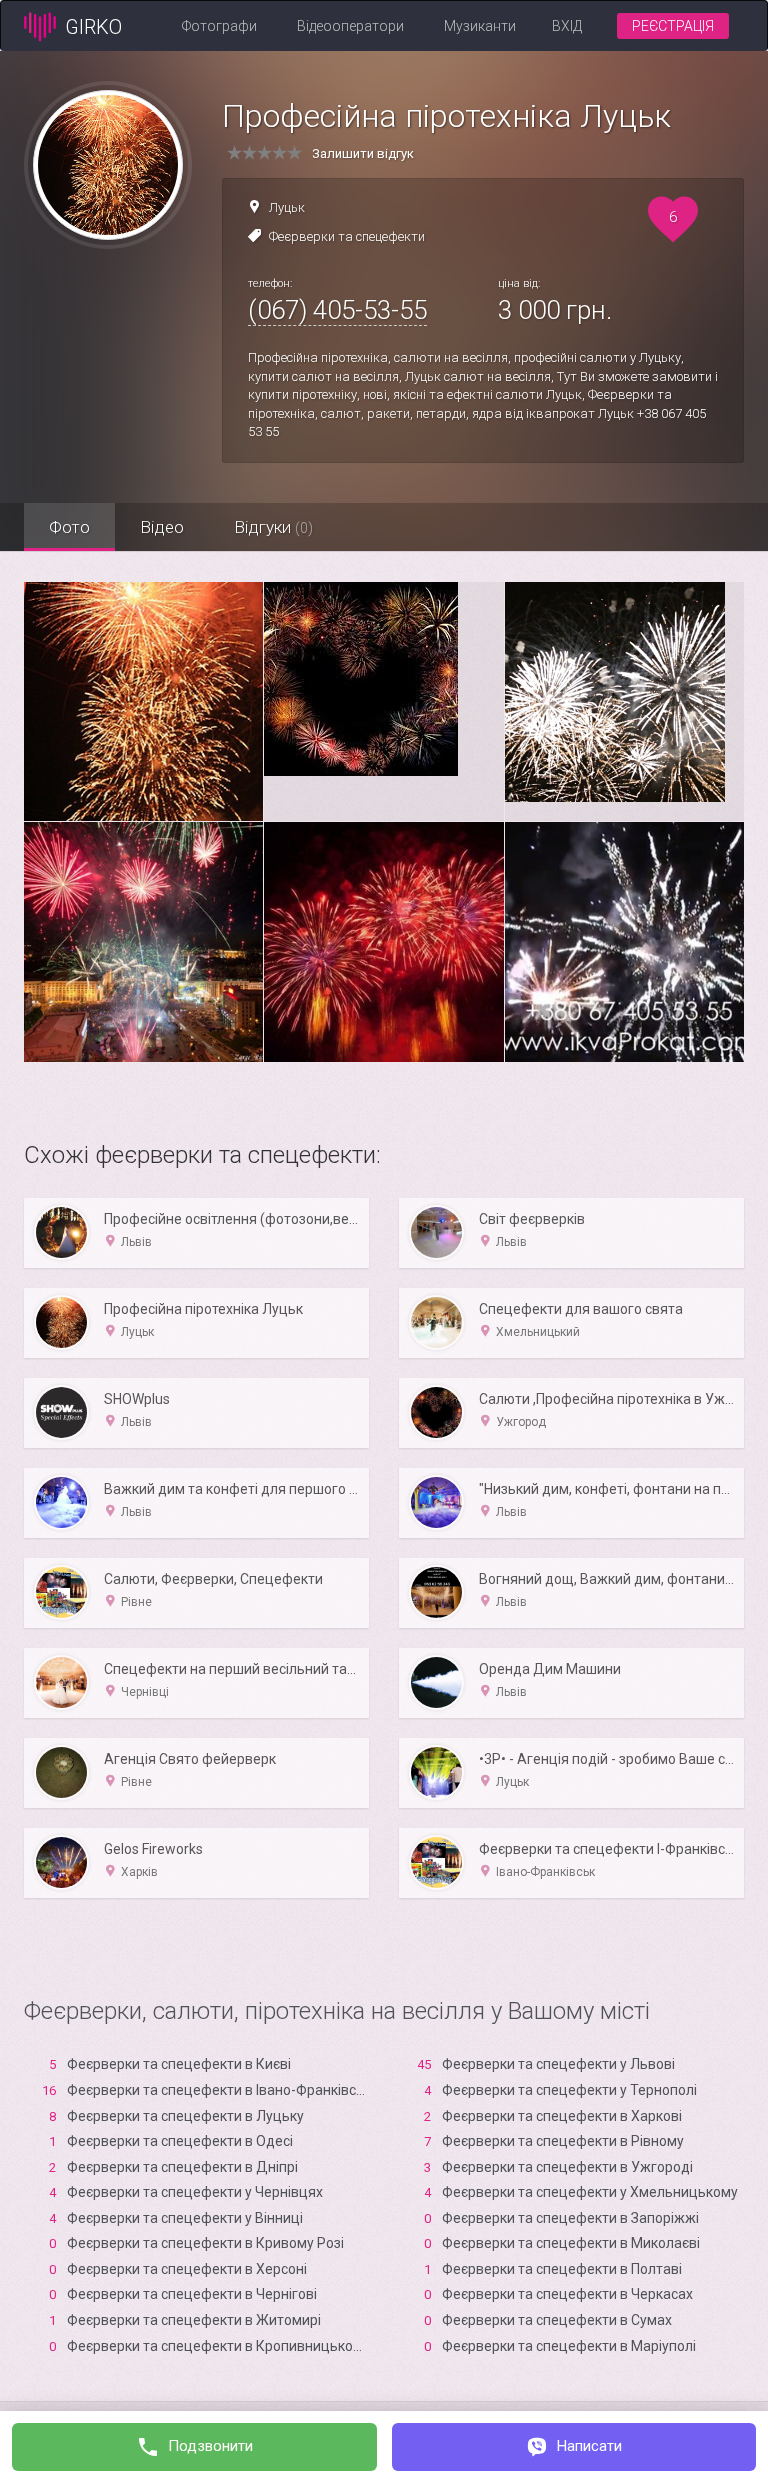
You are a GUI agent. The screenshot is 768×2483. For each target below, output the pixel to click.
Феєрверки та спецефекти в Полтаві (562, 2269)
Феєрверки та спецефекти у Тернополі (569, 2090)
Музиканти (480, 26)
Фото (69, 527)
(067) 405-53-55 (337, 310)
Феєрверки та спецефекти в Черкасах (567, 2294)
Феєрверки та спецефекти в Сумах (557, 2320)
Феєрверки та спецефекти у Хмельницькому (590, 2192)
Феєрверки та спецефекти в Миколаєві (571, 2243)
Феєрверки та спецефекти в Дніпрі (182, 2167)
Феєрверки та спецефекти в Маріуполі (569, 2346)
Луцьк (287, 207)
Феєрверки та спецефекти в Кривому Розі (205, 2243)
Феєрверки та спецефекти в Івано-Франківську (222, 2090)
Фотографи (219, 26)
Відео (162, 527)
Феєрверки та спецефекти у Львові (558, 2064)
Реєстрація (673, 26)
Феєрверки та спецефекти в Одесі (180, 2141)
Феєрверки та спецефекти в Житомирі (194, 2320)
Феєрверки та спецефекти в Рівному (563, 2141)
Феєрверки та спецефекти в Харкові (562, 2116)
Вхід (567, 26)
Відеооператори (350, 26)
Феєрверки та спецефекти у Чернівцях (195, 2192)
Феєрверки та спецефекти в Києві (179, 2064)
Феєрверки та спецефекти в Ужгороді (567, 2167)
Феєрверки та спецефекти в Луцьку (185, 2116)
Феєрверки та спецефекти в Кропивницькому (218, 2346)
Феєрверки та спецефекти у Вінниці (185, 2218)
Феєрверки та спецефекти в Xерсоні (187, 2269)
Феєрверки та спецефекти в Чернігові (192, 2294)
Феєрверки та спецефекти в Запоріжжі (570, 2218)
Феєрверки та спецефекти (347, 236)
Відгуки (273, 527)
